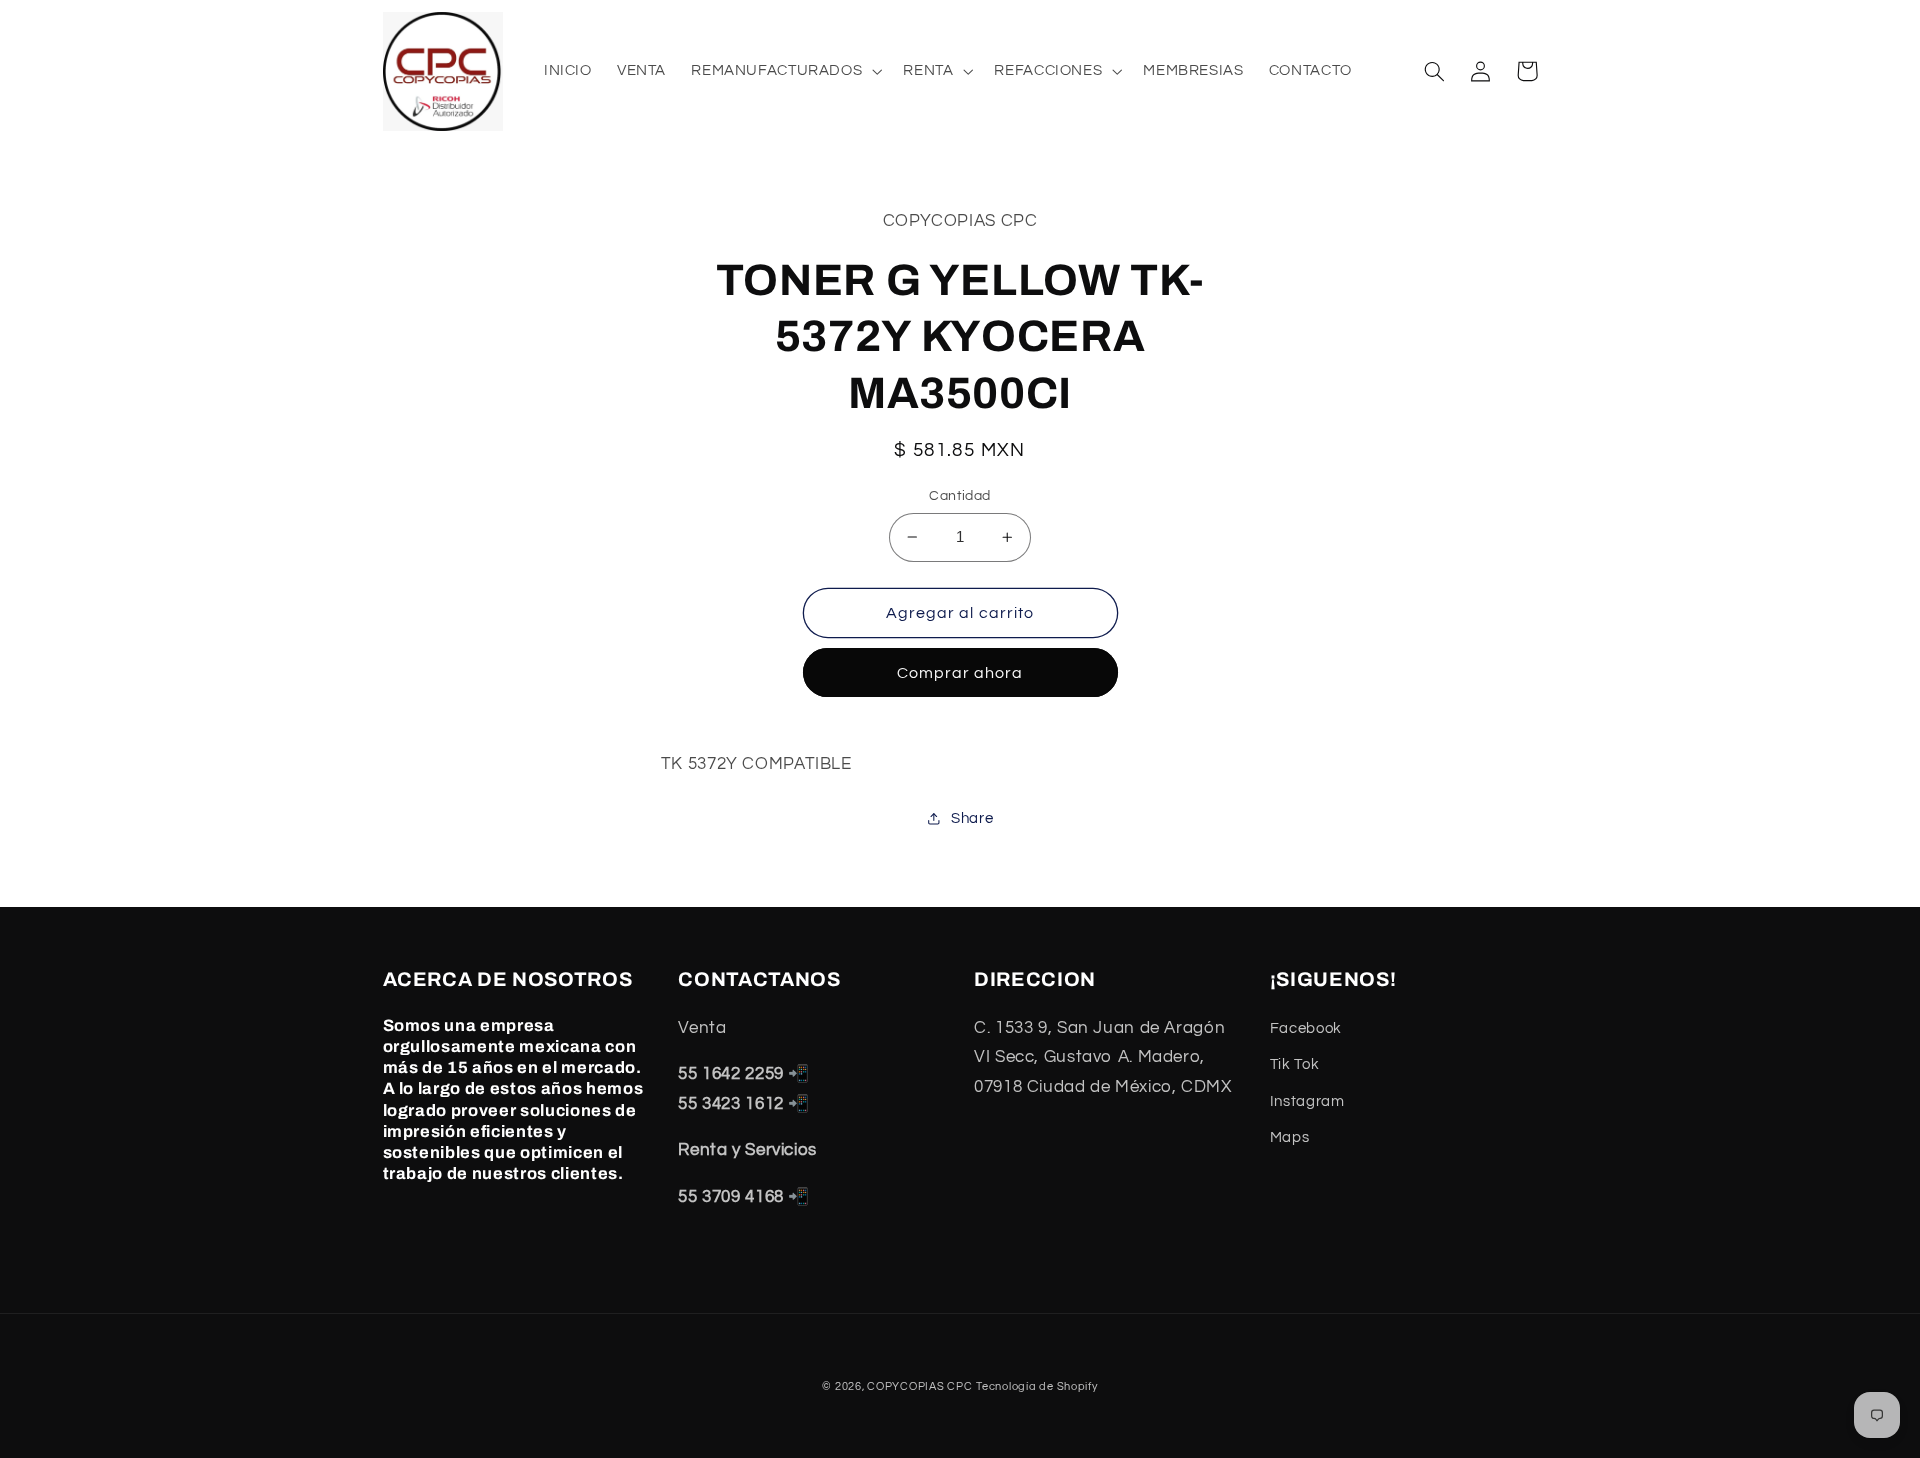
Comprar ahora (960, 673)
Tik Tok (1294, 1064)
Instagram (1307, 1101)
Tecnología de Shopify (1036, 1386)
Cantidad (959, 496)
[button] (785, 71)
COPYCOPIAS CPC (919, 1386)
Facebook (1306, 1028)
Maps (1290, 1137)
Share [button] (972, 818)
